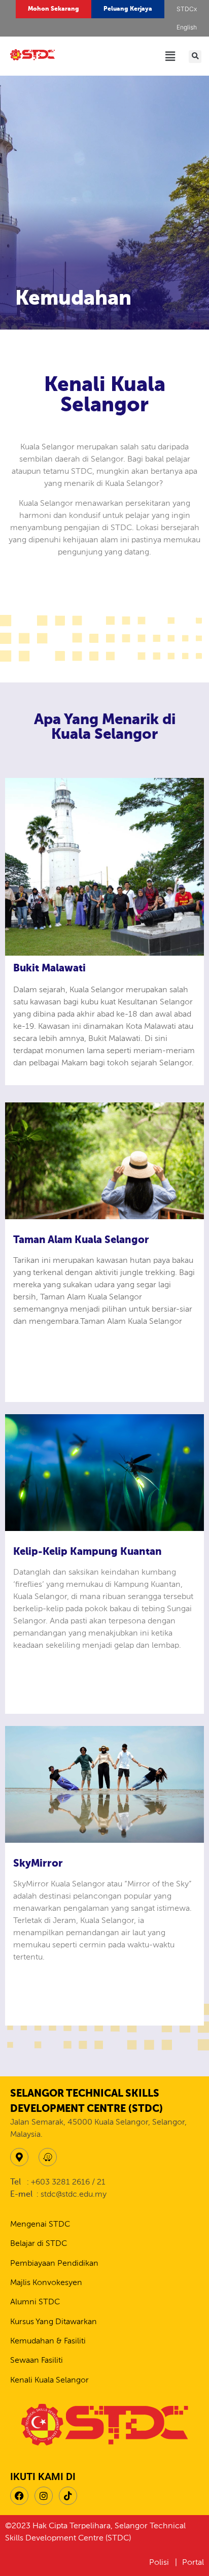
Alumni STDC (35, 2302)
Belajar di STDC (39, 2244)
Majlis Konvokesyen (46, 2283)
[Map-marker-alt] (19, 2157)
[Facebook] (19, 2496)
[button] (187, 27)
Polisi (160, 2563)
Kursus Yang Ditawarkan (54, 2322)
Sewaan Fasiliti (37, 2361)
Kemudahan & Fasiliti (48, 2341)
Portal (193, 2563)
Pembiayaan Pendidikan (54, 2264)
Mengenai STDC (40, 2225)
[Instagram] (44, 2496)
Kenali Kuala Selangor (49, 2381)
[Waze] (48, 2157)
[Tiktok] (68, 2496)
